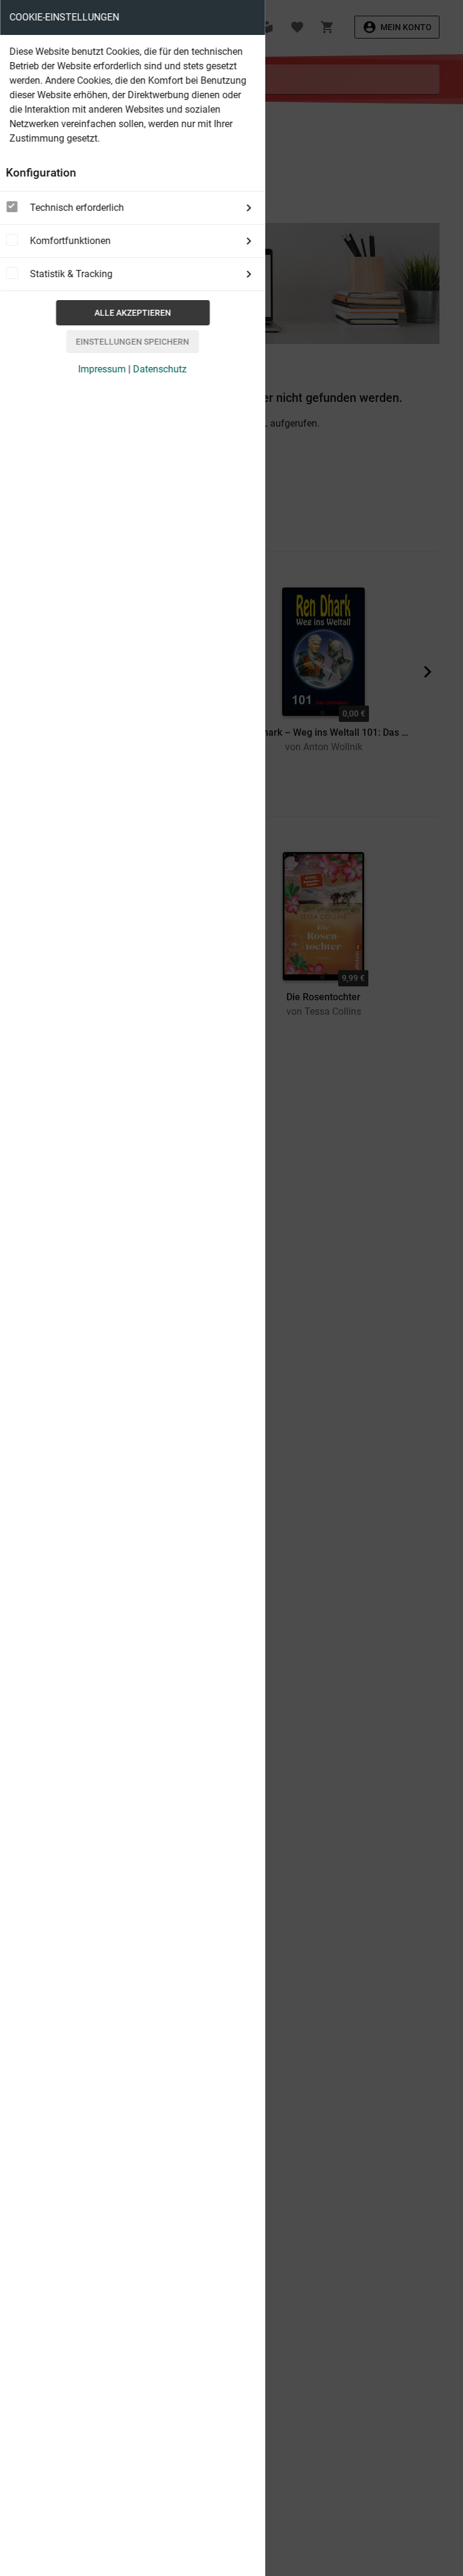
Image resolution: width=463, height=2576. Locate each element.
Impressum (102, 369)
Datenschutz (160, 369)
